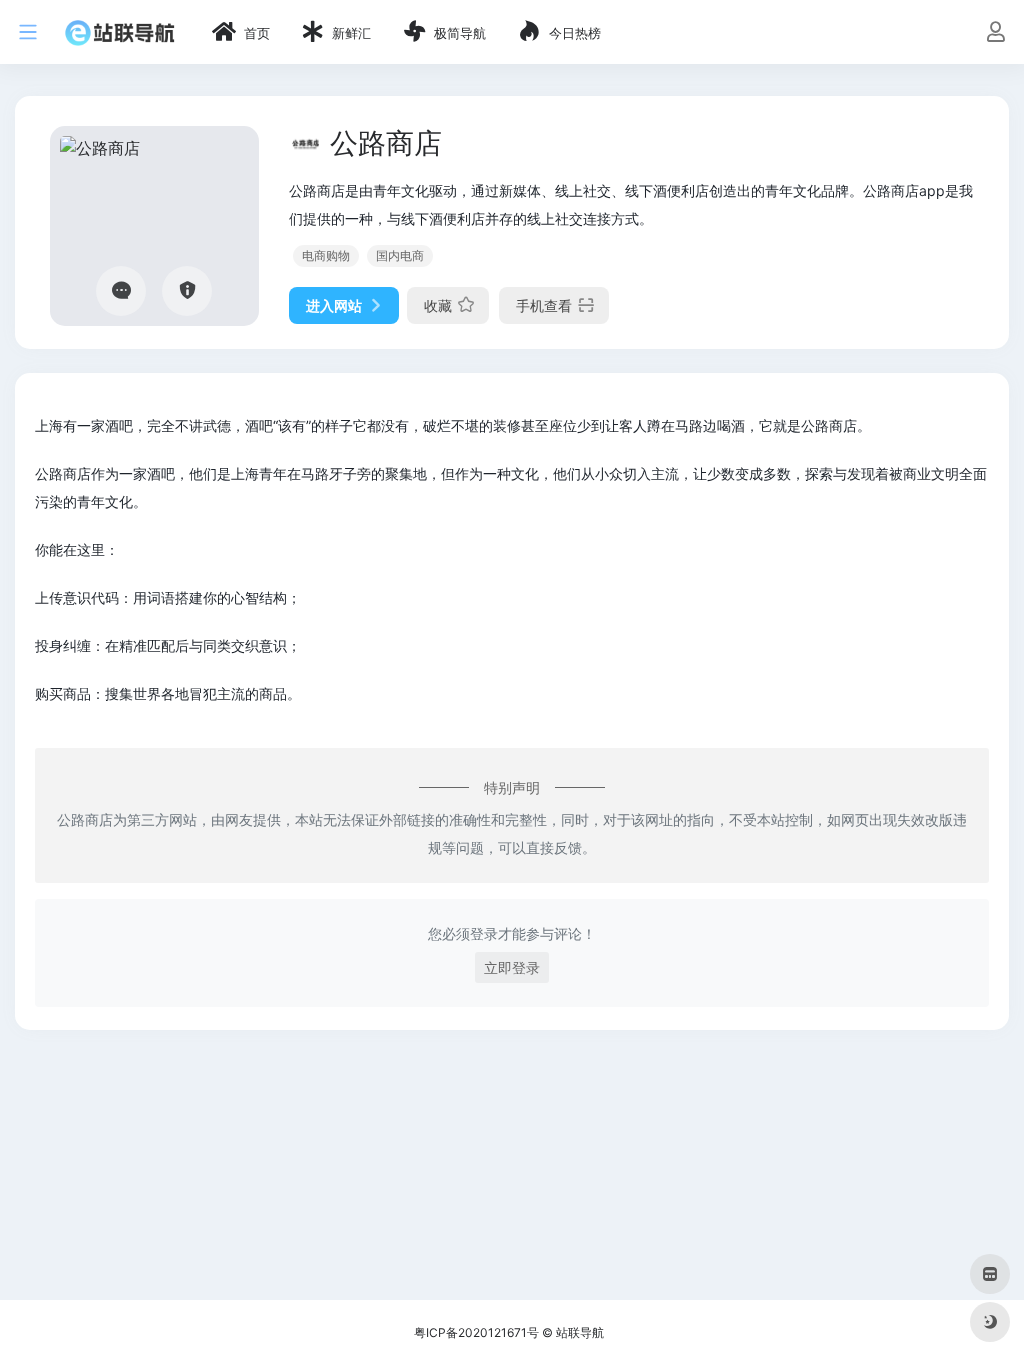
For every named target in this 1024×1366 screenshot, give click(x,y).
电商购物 (326, 255)
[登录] (995, 33)
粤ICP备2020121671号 (476, 1332)
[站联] (120, 32)
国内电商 (400, 255)
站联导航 (580, 1332)
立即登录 (512, 967)
